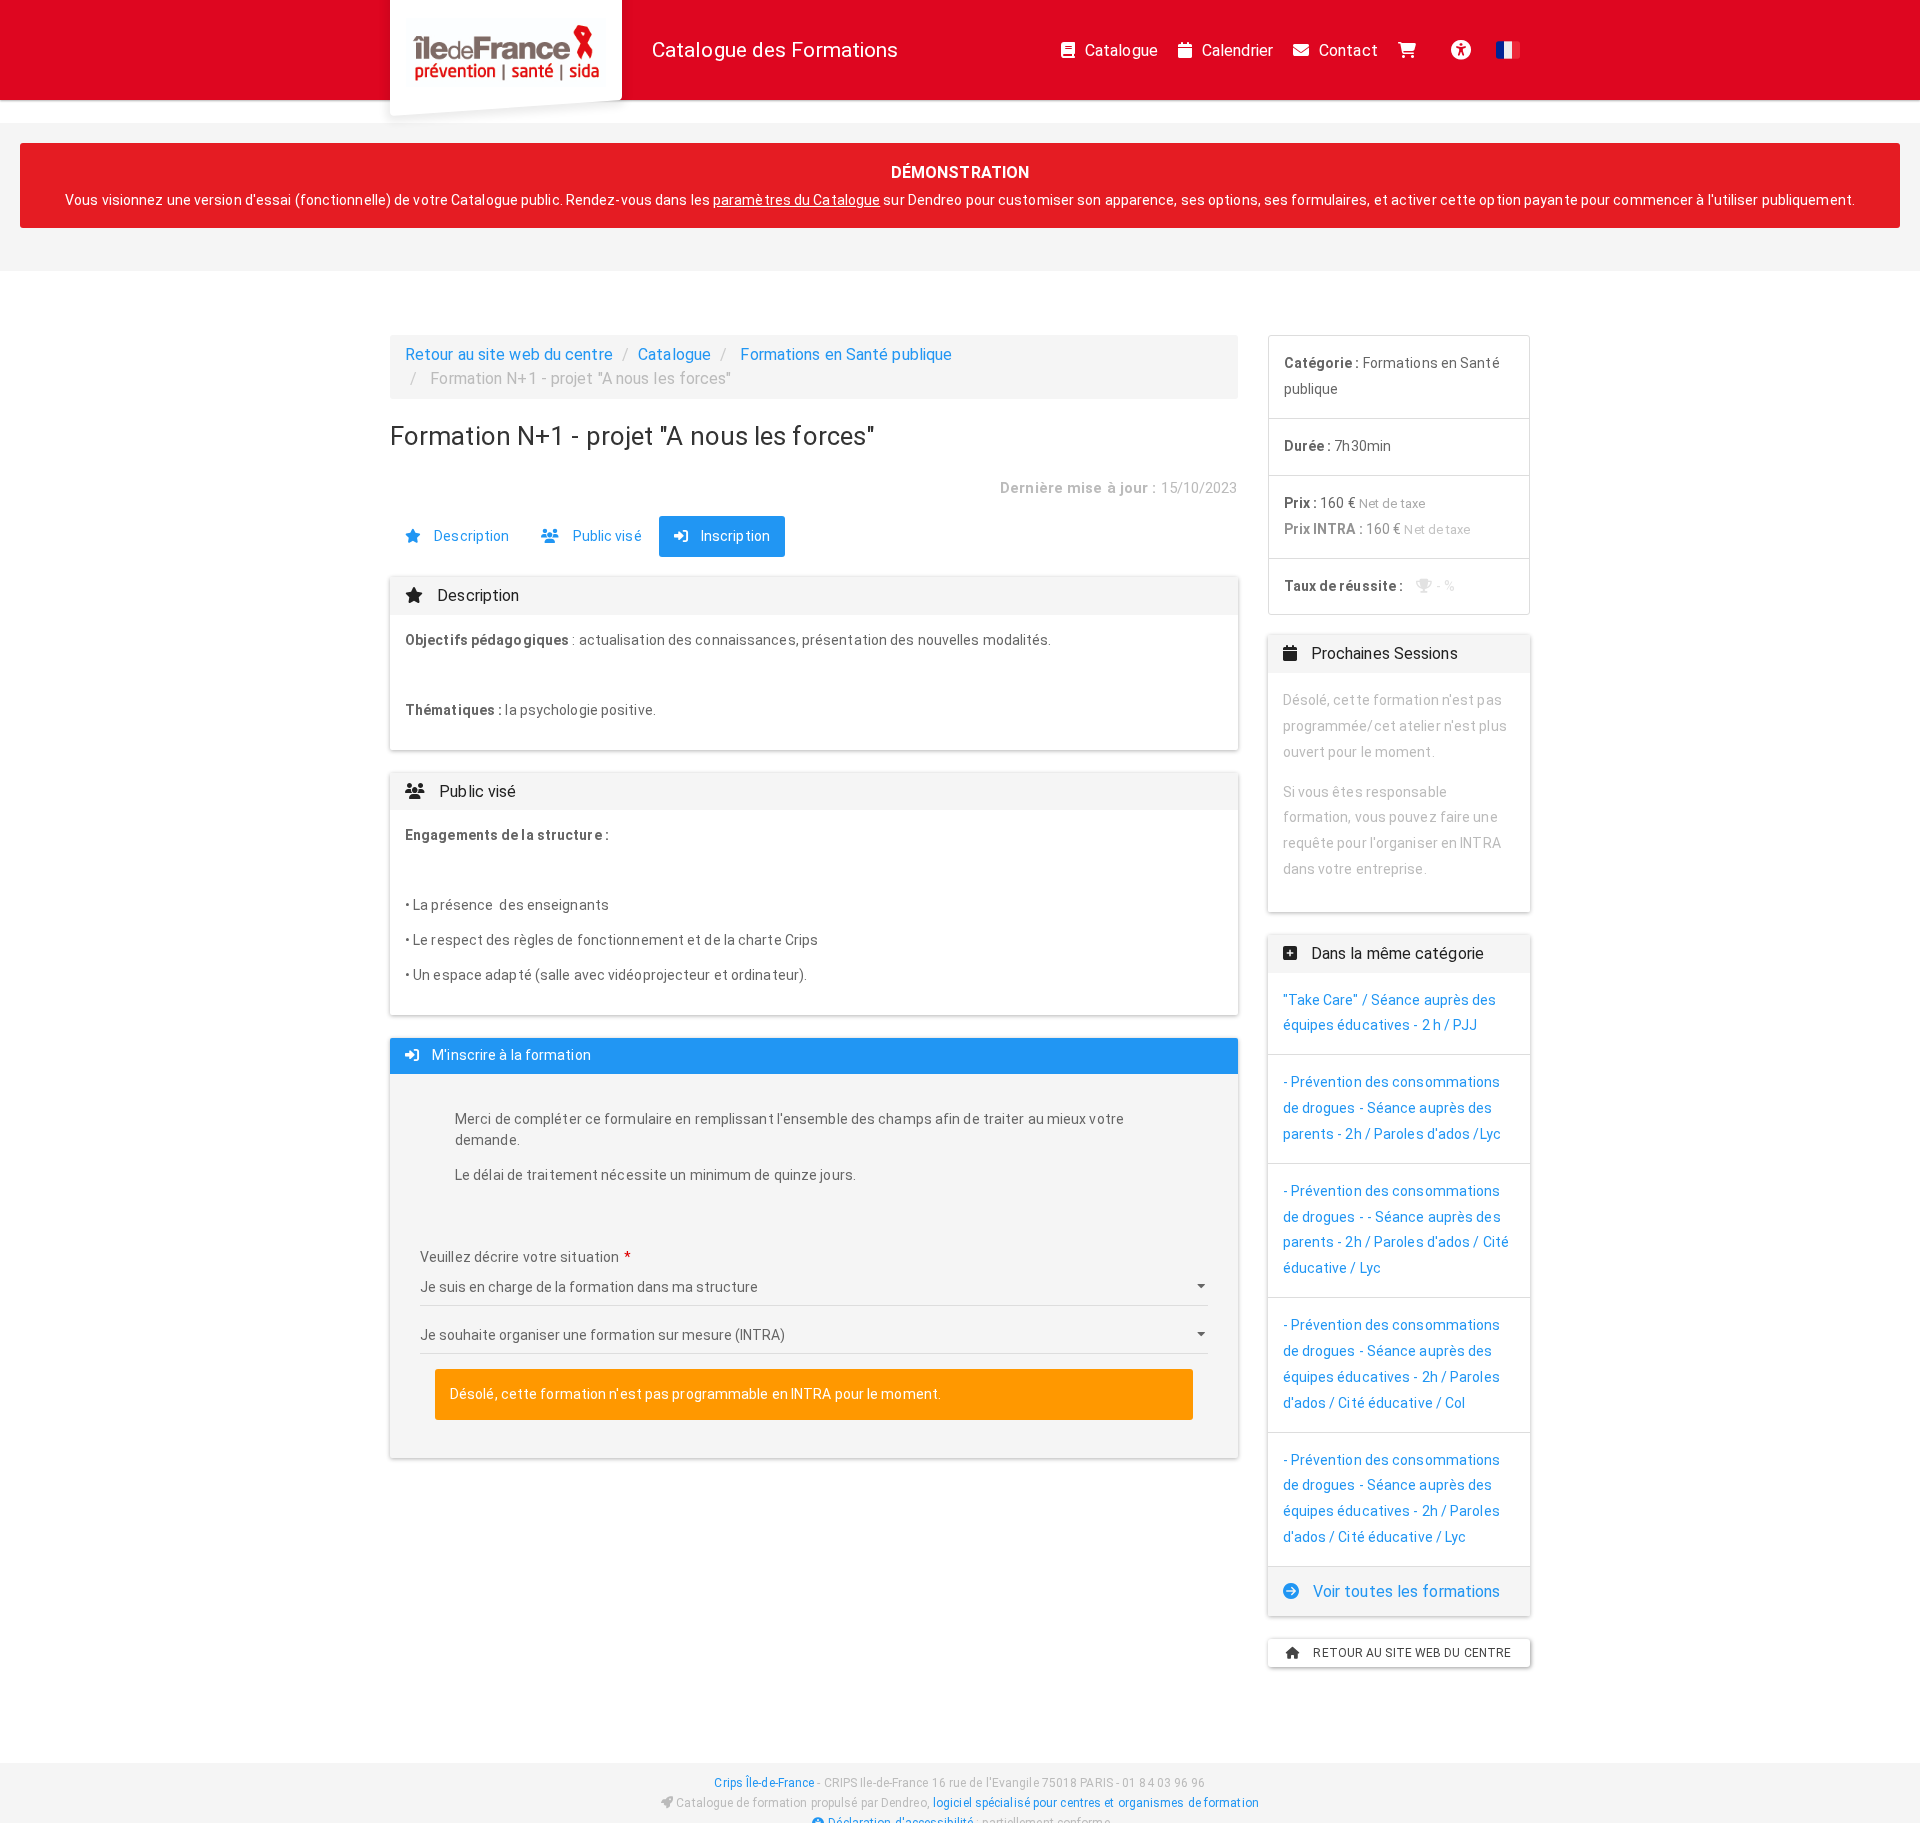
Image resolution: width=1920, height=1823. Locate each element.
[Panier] (1412, 50)
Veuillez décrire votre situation (519, 1257)
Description (470, 536)
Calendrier (1237, 50)
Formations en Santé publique (846, 354)
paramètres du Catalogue (796, 200)
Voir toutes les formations (1405, 1591)
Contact (1348, 50)
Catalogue (1121, 50)
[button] (1508, 50)
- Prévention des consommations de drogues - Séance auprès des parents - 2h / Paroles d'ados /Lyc (1392, 1108)
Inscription (734, 536)
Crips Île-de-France (764, 1783)
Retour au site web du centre (509, 354)
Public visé (605, 536)
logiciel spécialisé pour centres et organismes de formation (1096, 1803)
